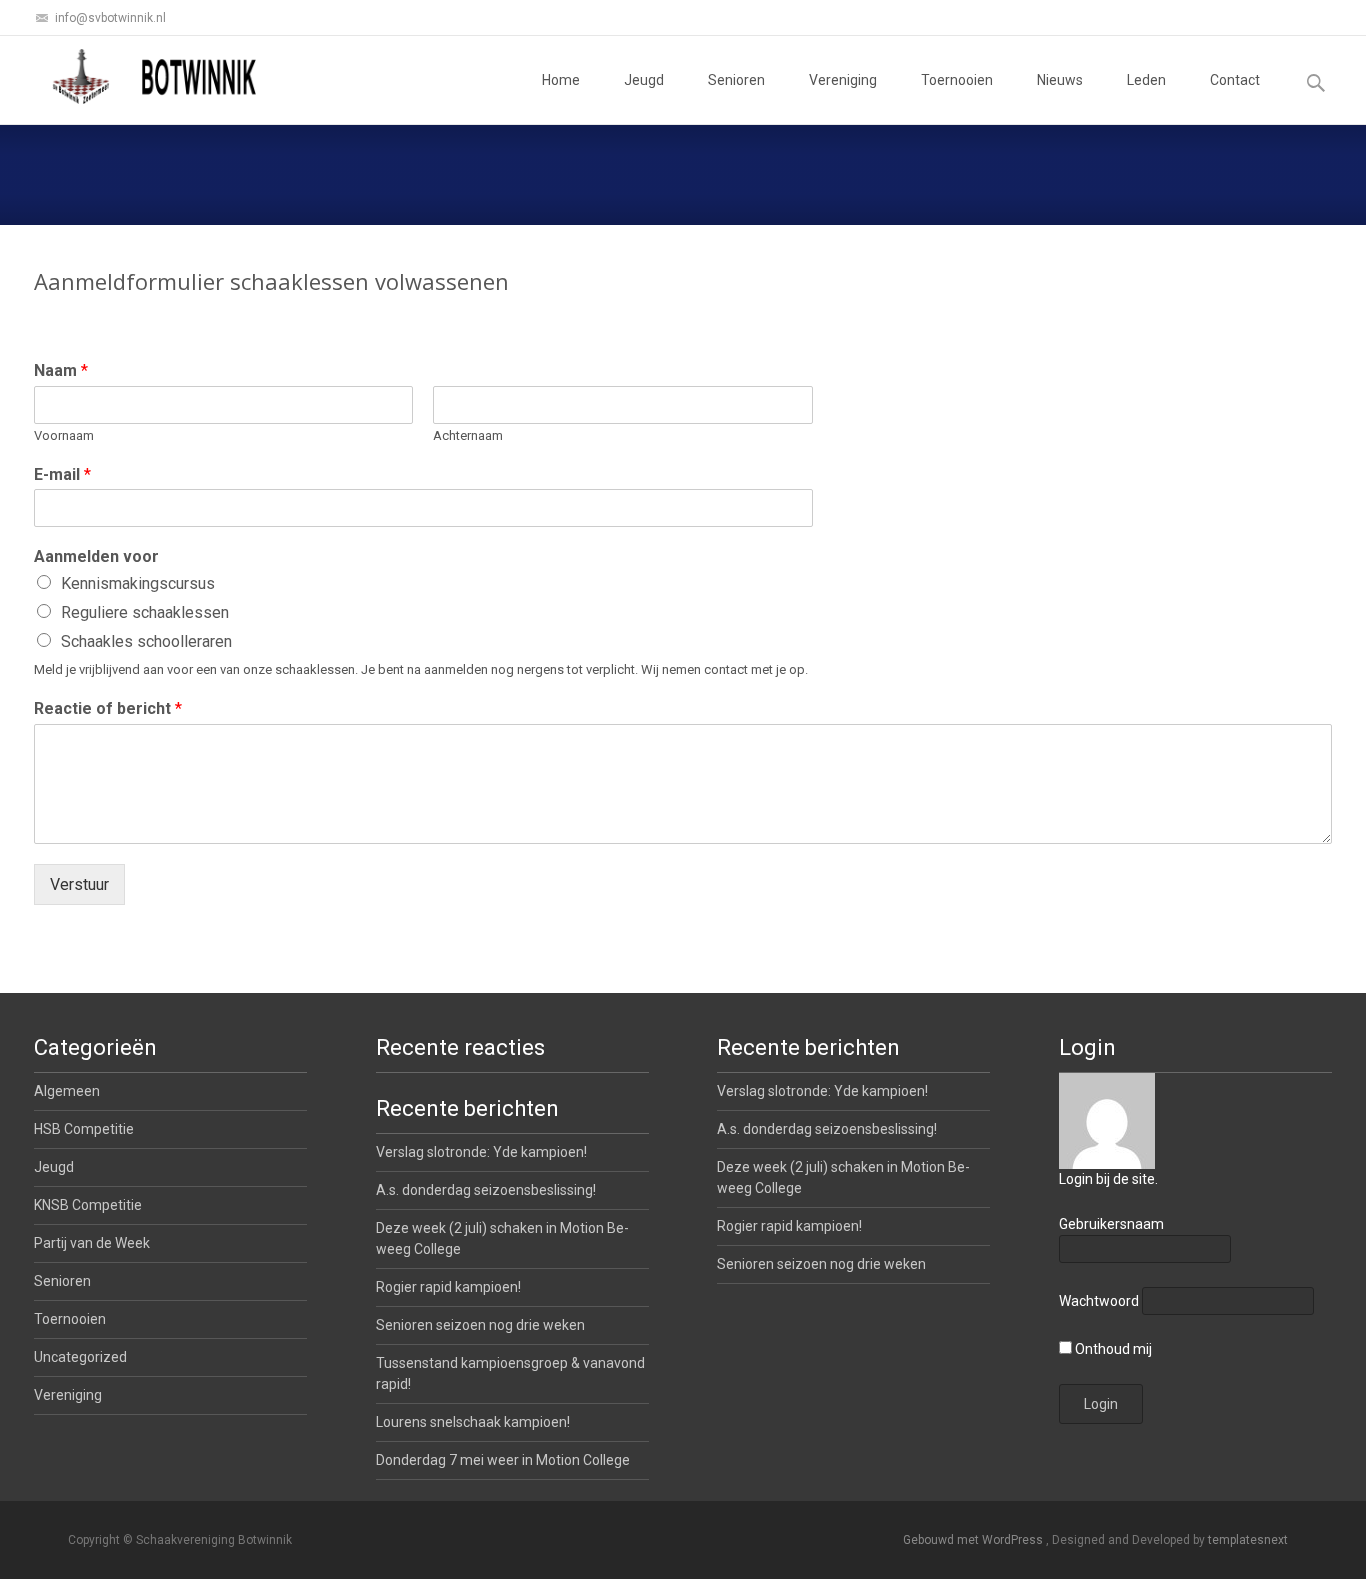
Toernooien (957, 80)
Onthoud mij (1112, 1349)
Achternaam (468, 435)
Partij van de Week (92, 1243)
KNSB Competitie (88, 1205)
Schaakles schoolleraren (146, 641)
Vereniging (843, 80)
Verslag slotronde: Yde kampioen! (822, 1091)
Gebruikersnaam (1111, 1224)
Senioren (736, 80)
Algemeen (67, 1091)
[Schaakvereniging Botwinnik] (156, 76)
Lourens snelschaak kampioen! (473, 1422)
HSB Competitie (84, 1129)
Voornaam (64, 435)
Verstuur (79, 884)
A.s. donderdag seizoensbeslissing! (827, 1129)
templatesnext (1248, 1540)
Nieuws (1060, 80)
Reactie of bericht (108, 708)
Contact (1235, 80)
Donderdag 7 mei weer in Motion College (503, 1460)
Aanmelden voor (96, 556)
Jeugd (644, 80)
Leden (1146, 80)
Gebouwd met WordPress (974, 1540)
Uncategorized (80, 1357)
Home (561, 80)
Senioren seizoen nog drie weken (821, 1264)
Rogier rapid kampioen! (789, 1226)
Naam (61, 370)
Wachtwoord (1099, 1301)
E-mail (62, 474)
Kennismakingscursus (138, 583)
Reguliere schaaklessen (145, 612)
